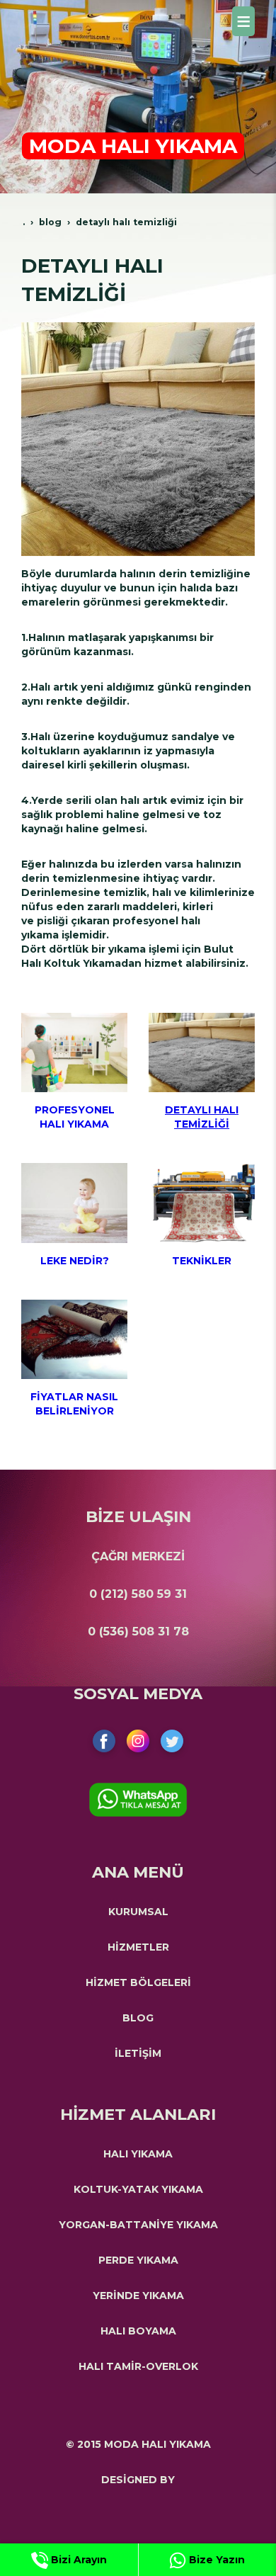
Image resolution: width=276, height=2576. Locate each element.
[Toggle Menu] (243, 21)
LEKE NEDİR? (75, 1261)
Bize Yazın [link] (215, 2560)
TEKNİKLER (202, 1261)
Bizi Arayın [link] (77, 2560)
